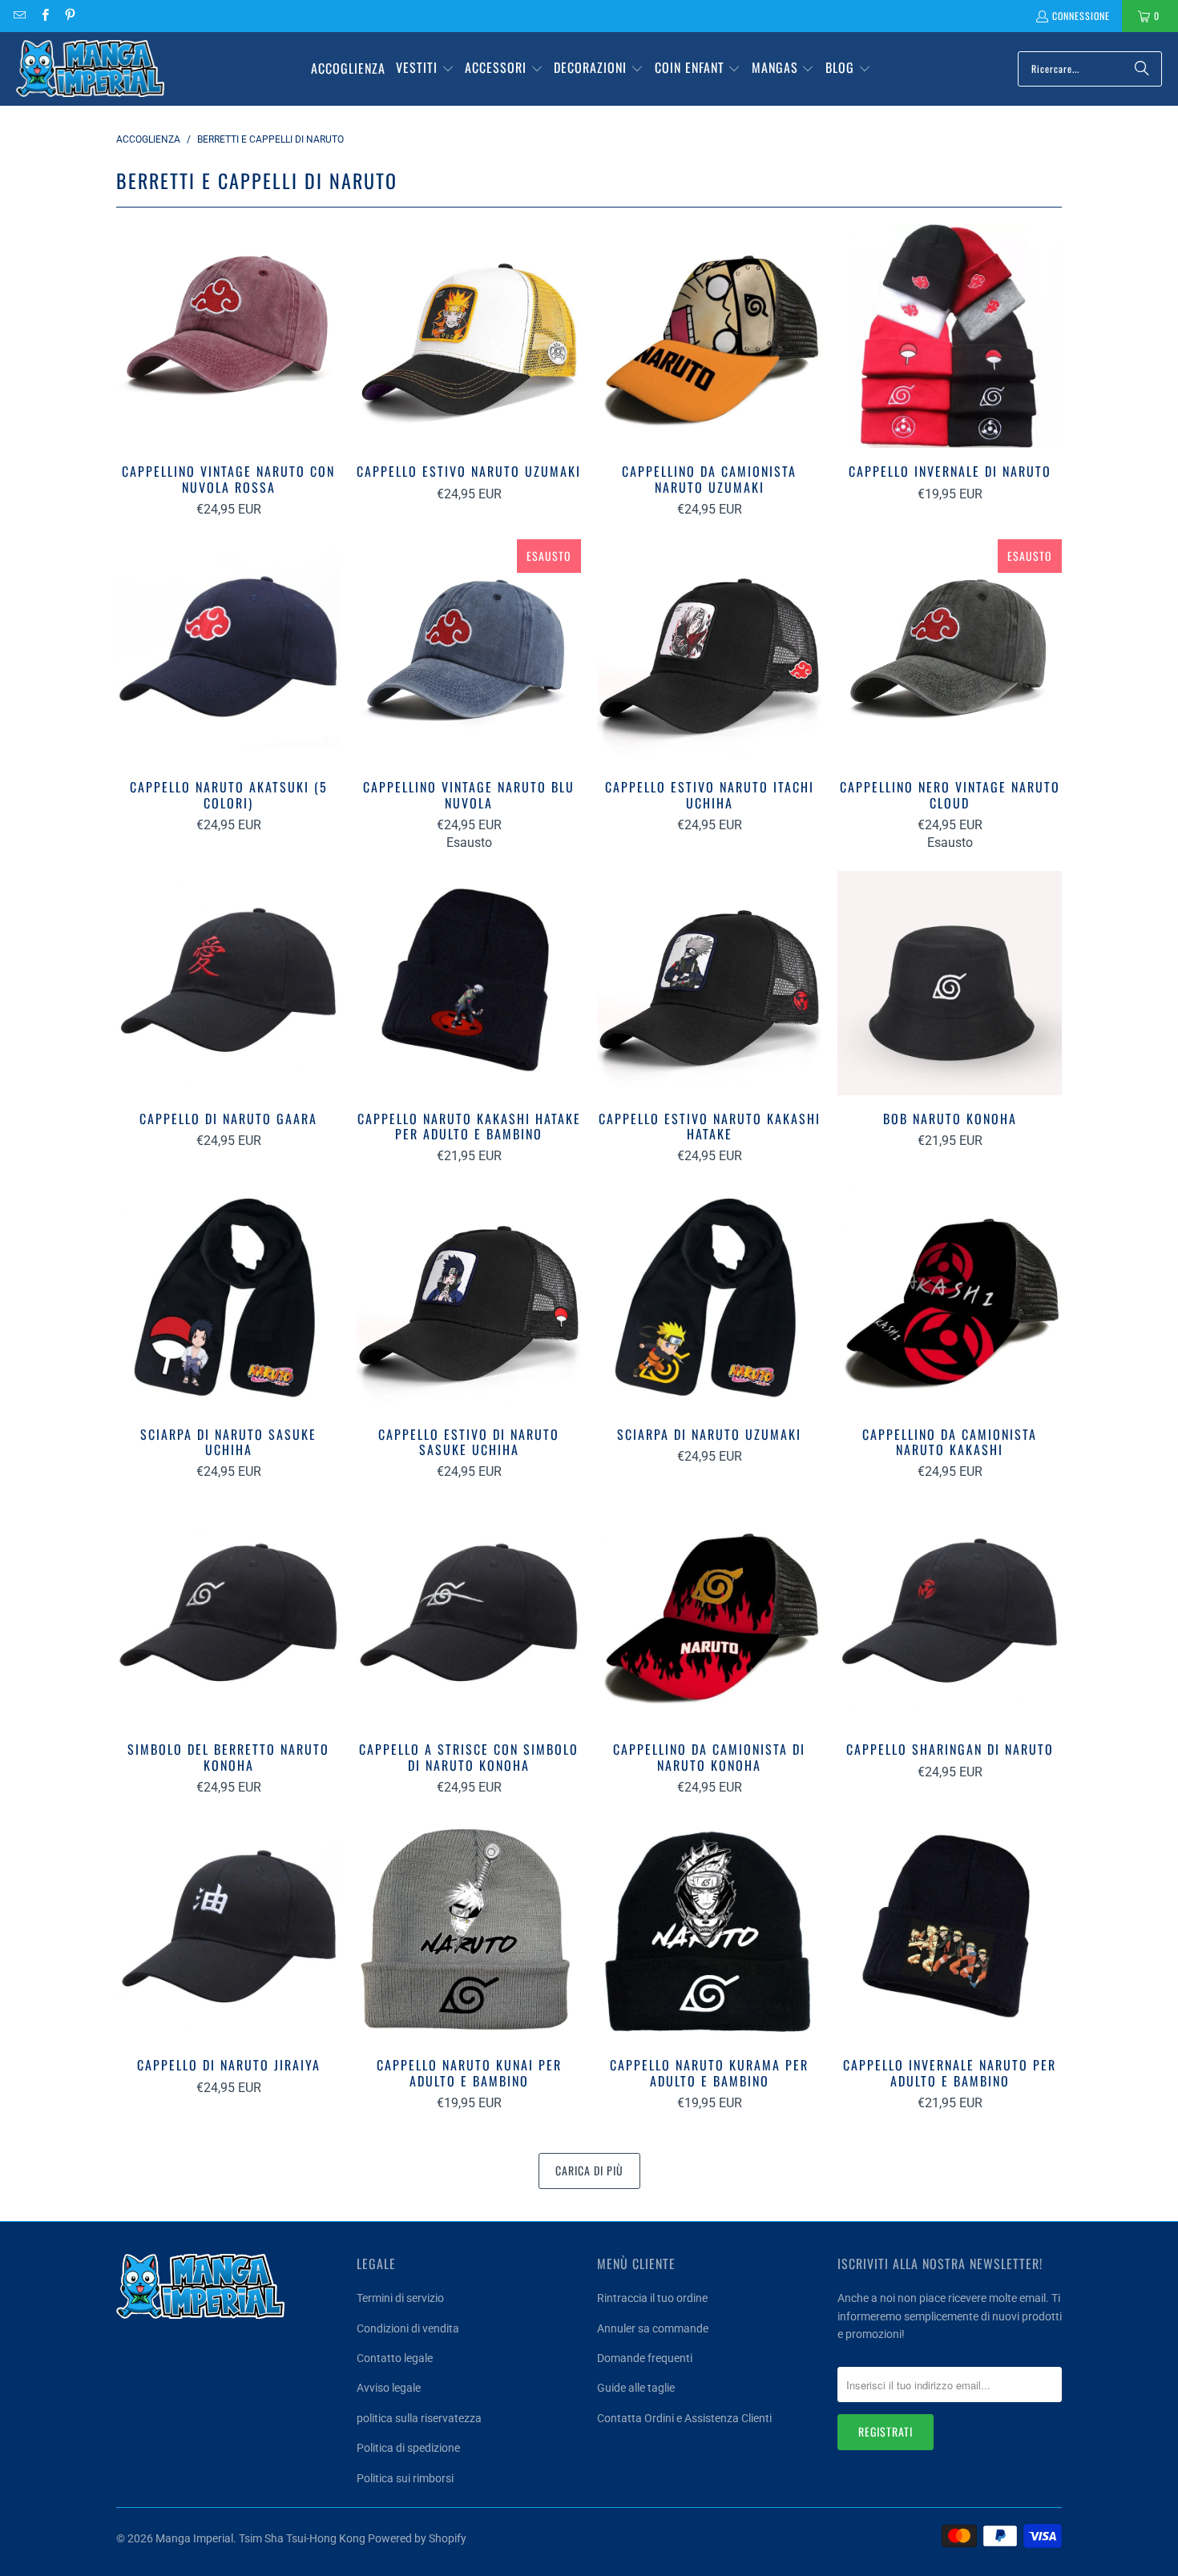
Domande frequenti (645, 2358)
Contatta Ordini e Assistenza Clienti (684, 2418)
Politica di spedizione (408, 2448)
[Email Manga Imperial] (19, 16)
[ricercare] (1142, 69)
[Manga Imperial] (90, 69)
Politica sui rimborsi (405, 2478)
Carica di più (589, 2170)
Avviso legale (389, 2388)
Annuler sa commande (653, 2328)
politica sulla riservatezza (419, 2418)
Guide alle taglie (636, 2388)
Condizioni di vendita (408, 2328)
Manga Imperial (194, 2538)
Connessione (1081, 16)
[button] (425, 69)
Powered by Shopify (417, 2538)
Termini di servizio (400, 2298)
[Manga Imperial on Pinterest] (69, 16)
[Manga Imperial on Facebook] (44, 16)
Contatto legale (395, 2358)
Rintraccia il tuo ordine (652, 2298)
